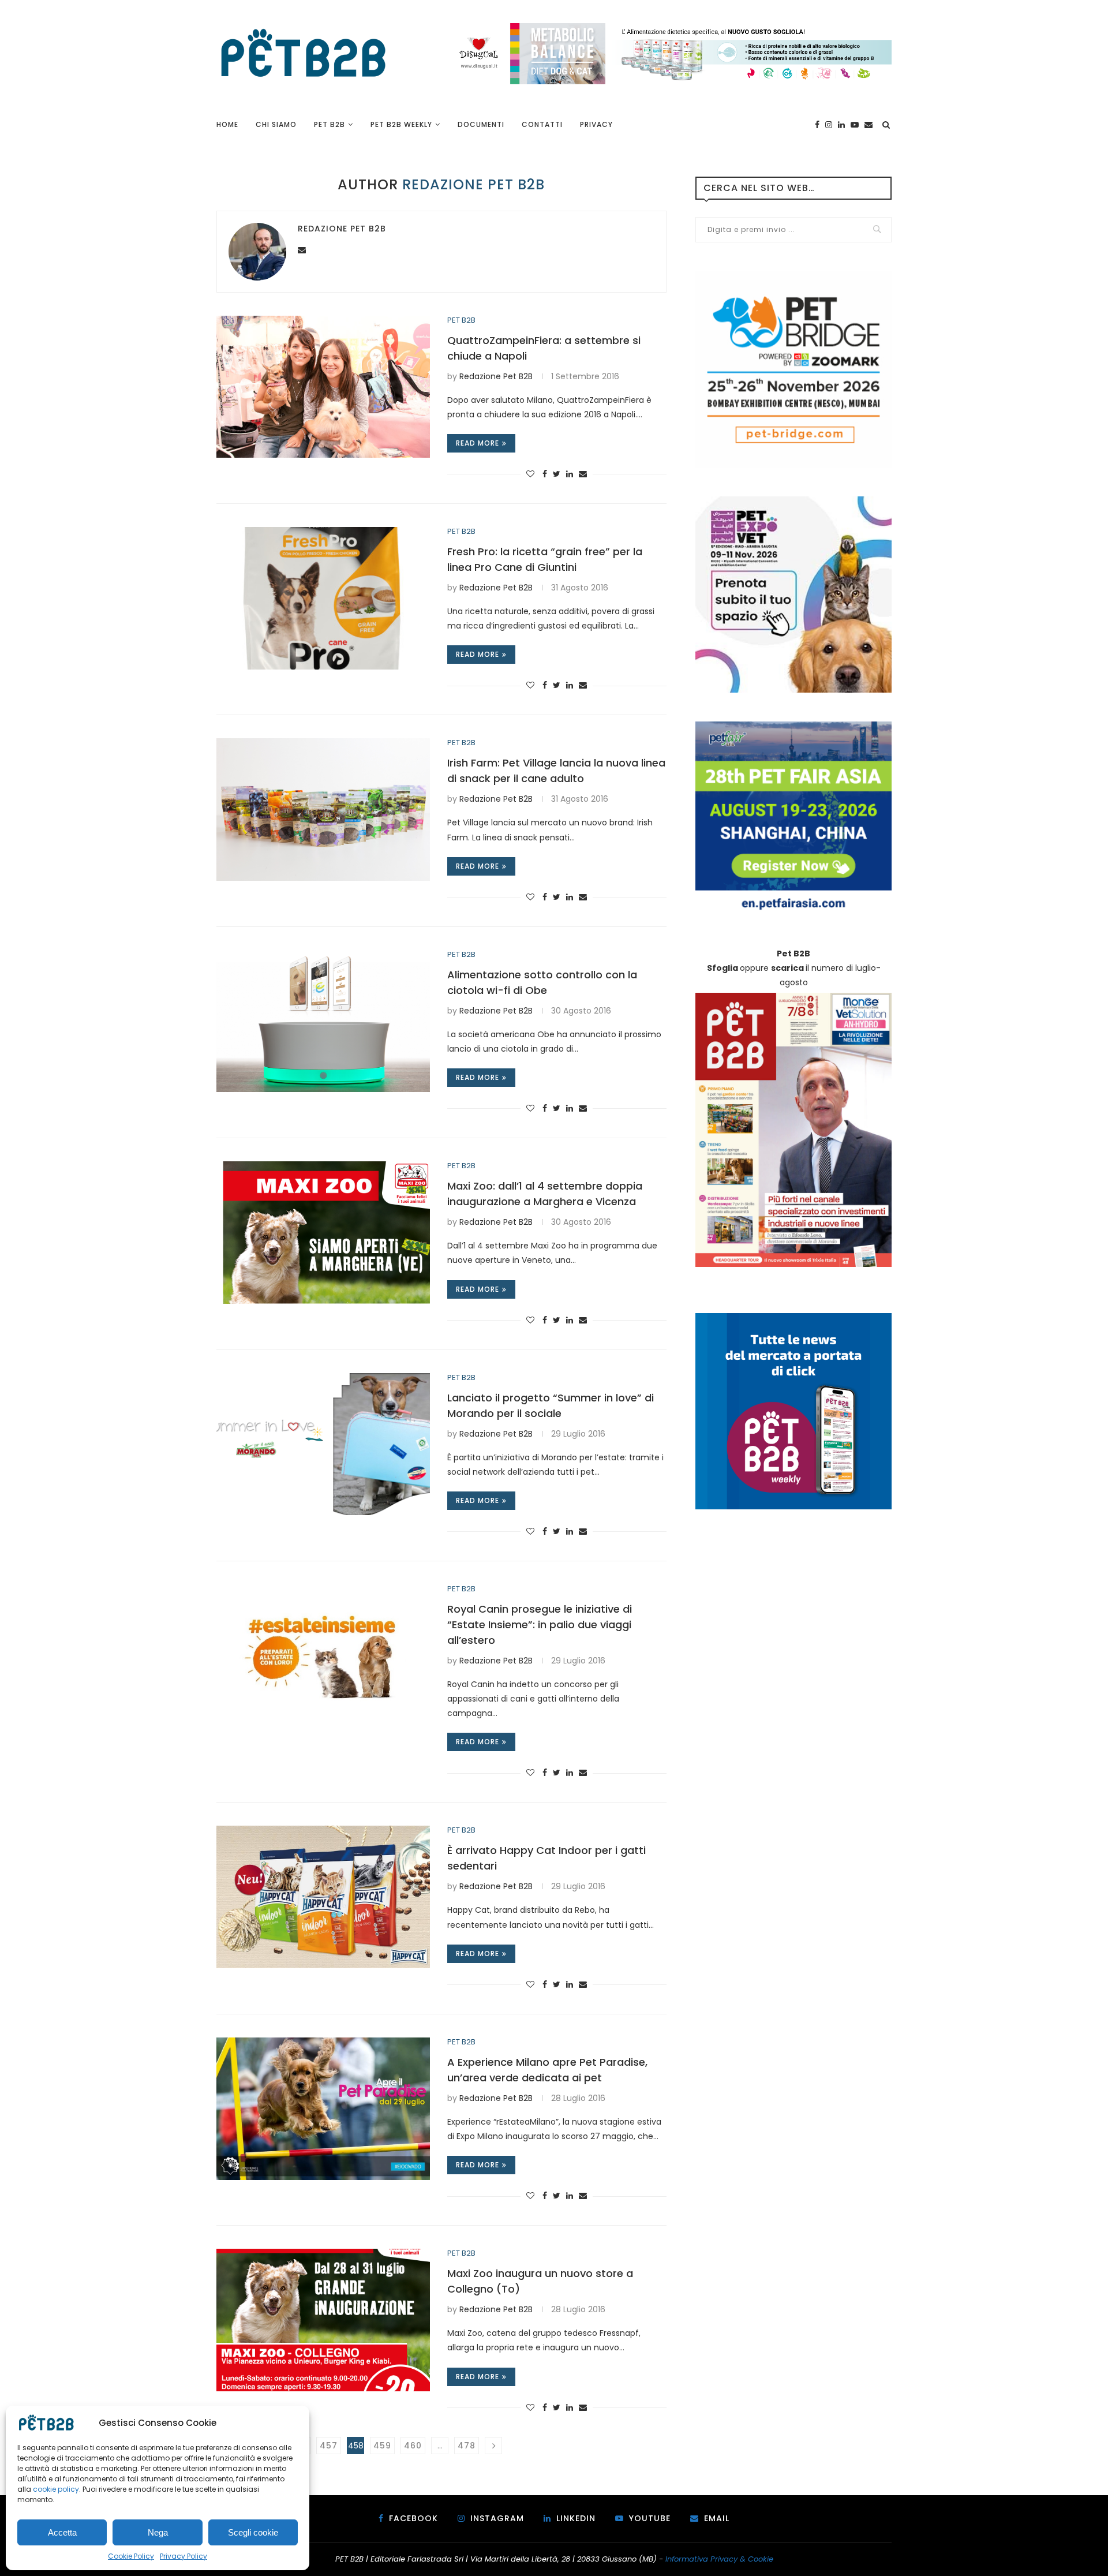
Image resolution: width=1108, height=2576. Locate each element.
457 (329, 2446)
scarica (787, 968)
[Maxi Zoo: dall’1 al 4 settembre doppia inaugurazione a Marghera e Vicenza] (323, 1233)
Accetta (62, 2532)
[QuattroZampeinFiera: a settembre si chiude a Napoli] (323, 387)
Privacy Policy (184, 2556)
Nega (158, 2532)
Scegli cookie (253, 2532)
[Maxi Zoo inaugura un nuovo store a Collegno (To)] (323, 2320)
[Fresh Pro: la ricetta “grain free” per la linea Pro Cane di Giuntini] (323, 598)
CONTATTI (542, 124)
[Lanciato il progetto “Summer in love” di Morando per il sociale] (323, 1444)
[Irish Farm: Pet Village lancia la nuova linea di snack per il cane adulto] (323, 810)
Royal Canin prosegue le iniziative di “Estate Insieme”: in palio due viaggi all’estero (540, 1625)
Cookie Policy (131, 2556)
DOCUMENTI (481, 124)
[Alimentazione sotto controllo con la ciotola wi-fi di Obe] (323, 1021)
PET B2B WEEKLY (401, 124)
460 (413, 2446)
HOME (227, 124)
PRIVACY (596, 124)
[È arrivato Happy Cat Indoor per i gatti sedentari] (323, 1897)
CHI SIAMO (276, 124)
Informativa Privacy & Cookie (719, 2559)
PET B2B (330, 124)
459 (382, 2446)
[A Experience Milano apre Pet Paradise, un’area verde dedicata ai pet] (323, 2109)
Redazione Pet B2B (342, 229)
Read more (478, 443)
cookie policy (56, 2489)
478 (467, 2446)
